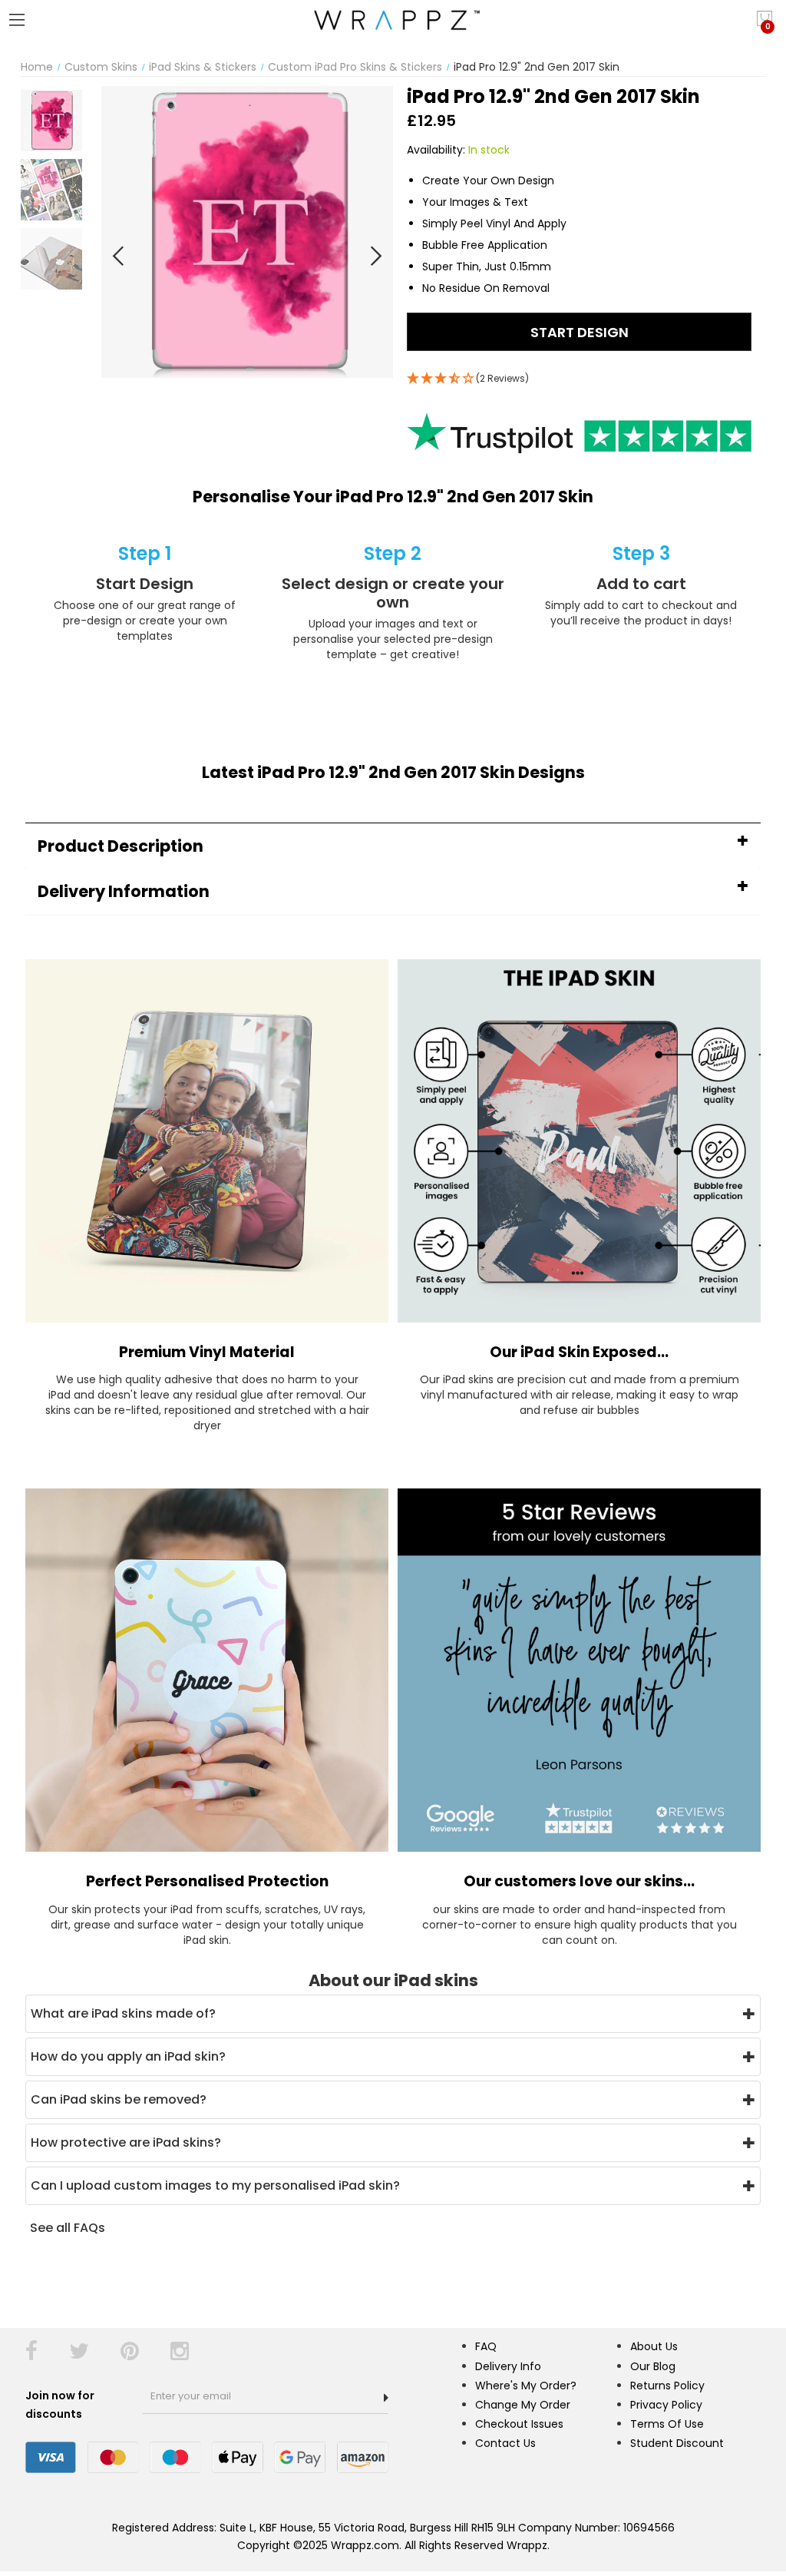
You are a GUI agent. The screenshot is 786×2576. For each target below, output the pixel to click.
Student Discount (677, 2443)
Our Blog (653, 2366)
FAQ (486, 2346)
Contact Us (505, 2443)
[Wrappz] (393, 20)
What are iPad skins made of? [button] (123, 2013)
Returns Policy (667, 2386)
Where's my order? (526, 2386)
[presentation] (119, 256)
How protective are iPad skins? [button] (126, 2142)
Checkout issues (519, 2424)
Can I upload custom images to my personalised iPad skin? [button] (215, 2185)
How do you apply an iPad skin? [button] (128, 2056)
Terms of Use (667, 2424)
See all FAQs (68, 2228)
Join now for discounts (60, 2405)
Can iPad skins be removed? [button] (119, 2099)
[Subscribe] (386, 2398)
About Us (654, 2346)
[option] (51, 121)
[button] (393, 846)
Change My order (523, 2405)
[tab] (393, 846)
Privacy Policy (666, 2405)
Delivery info (508, 2366)
